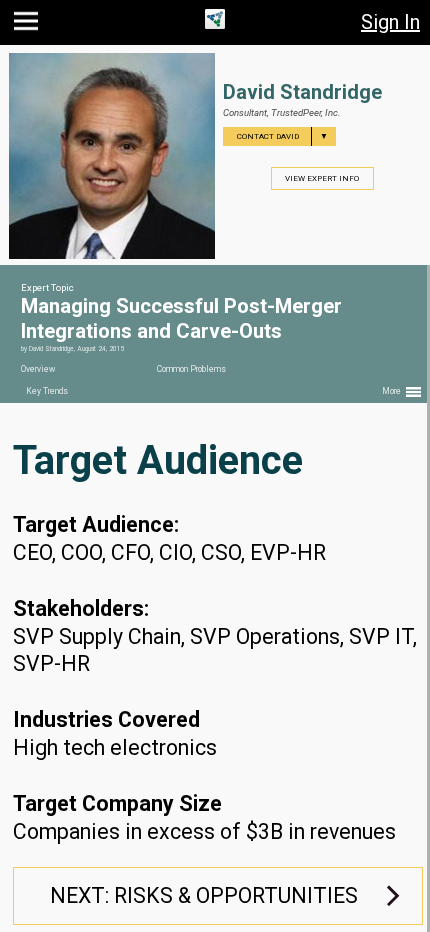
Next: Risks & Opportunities (204, 895)
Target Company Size (117, 803)
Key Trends (47, 391)
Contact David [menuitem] (282, 136)
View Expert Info (322, 178)
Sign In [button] (390, 22)
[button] (28, 25)
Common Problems (191, 369)
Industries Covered (106, 719)
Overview (38, 369)
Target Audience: (96, 524)
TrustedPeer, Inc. (305, 112)
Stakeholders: (81, 608)
